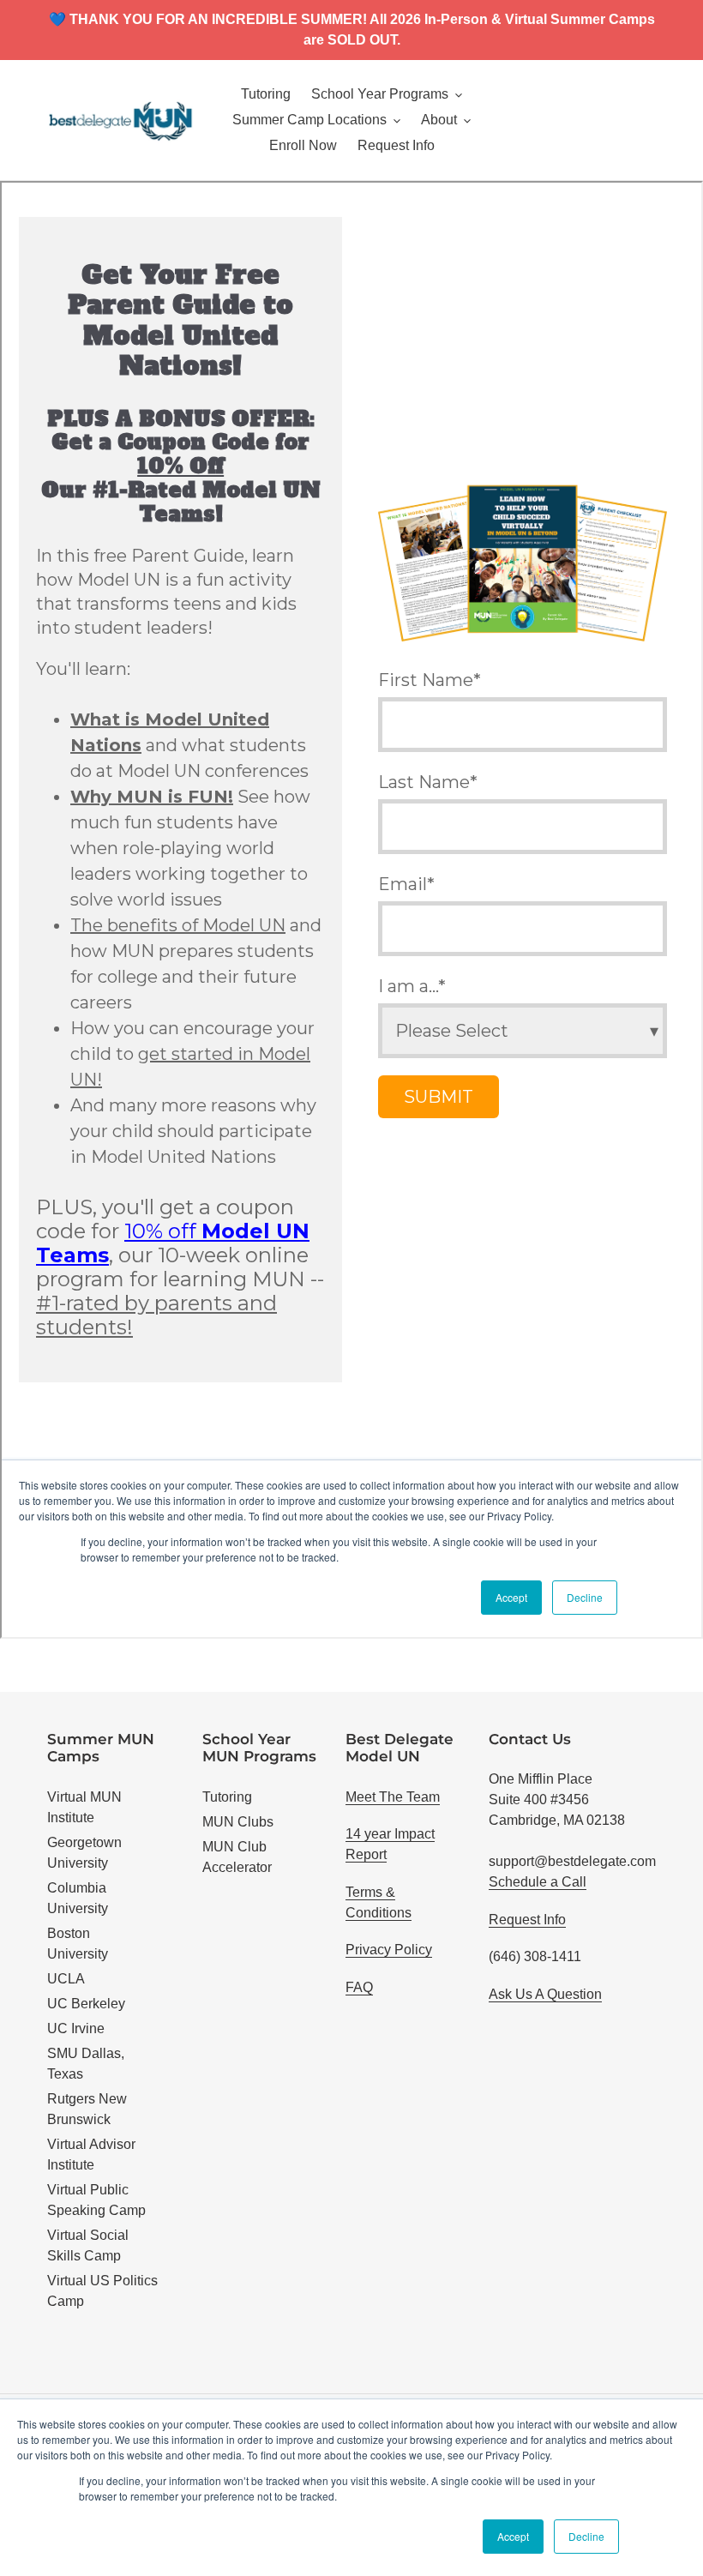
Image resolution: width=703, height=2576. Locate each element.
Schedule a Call (538, 1882)
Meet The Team (393, 1797)
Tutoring (227, 1797)
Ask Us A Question (545, 1994)
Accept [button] (513, 2536)
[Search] (651, 120)
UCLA (66, 1979)
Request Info (527, 1920)
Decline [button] (586, 2536)
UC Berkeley (86, 2004)
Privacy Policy (389, 1950)
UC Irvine (76, 2028)
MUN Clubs (238, 1822)
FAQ (359, 1987)
